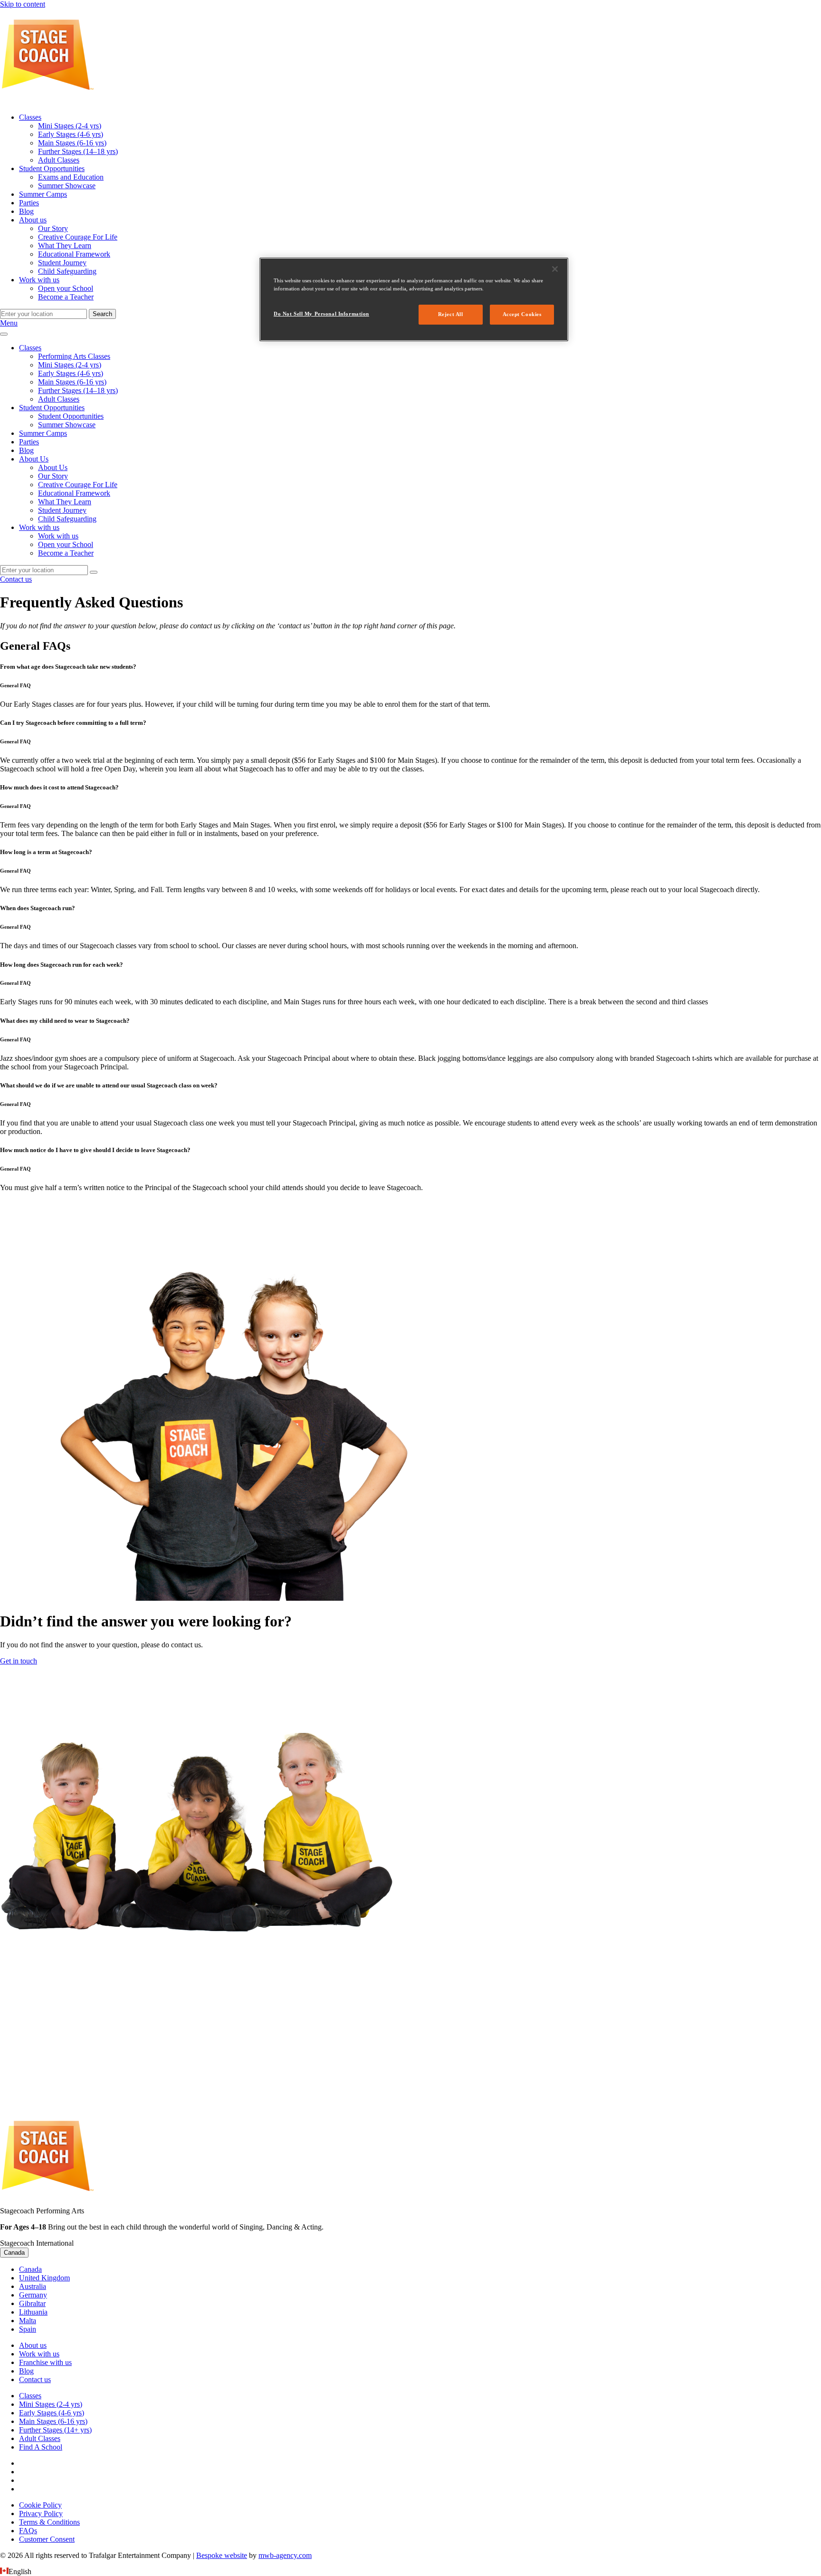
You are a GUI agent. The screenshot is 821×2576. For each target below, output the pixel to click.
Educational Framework (74, 493)
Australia (33, 2286)
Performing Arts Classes (74, 356)
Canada (14, 2253)
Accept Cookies (522, 314)
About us (33, 2345)
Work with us (39, 527)
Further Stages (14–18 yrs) (78, 390)
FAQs (28, 2531)
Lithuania (33, 2312)
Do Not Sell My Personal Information (321, 314)
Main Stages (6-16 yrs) (72, 382)
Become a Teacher (66, 553)
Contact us (35, 2379)
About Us (34, 459)
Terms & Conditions (49, 2522)
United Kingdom (44, 2278)
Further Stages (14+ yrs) (55, 2430)
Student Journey (62, 510)
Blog (26, 450)
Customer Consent (47, 2539)
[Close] (555, 269)
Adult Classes (59, 399)
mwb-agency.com (285, 2555)
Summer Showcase (67, 425)
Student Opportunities (52, 408)
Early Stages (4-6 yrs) (71, 373)
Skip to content (23, 4)
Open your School (66, 544)
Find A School (41, 2447)
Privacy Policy (41, 2514)
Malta (28, 2321)
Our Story (53, 476)
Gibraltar (32, 2303)
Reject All (451, 314)
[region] (414, 299)
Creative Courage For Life (78, 485)
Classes (30, 348)
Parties (29, 442)
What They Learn (65, 502)
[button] (410, 2572)
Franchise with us (45, 2362)
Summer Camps (43, 433)
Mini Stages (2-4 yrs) (70, 365)
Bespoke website (222, 2555)
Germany (33, 2295)
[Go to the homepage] (48, 101)
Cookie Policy (40, 2505)
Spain (28, 2329)
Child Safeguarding (67, 519)
